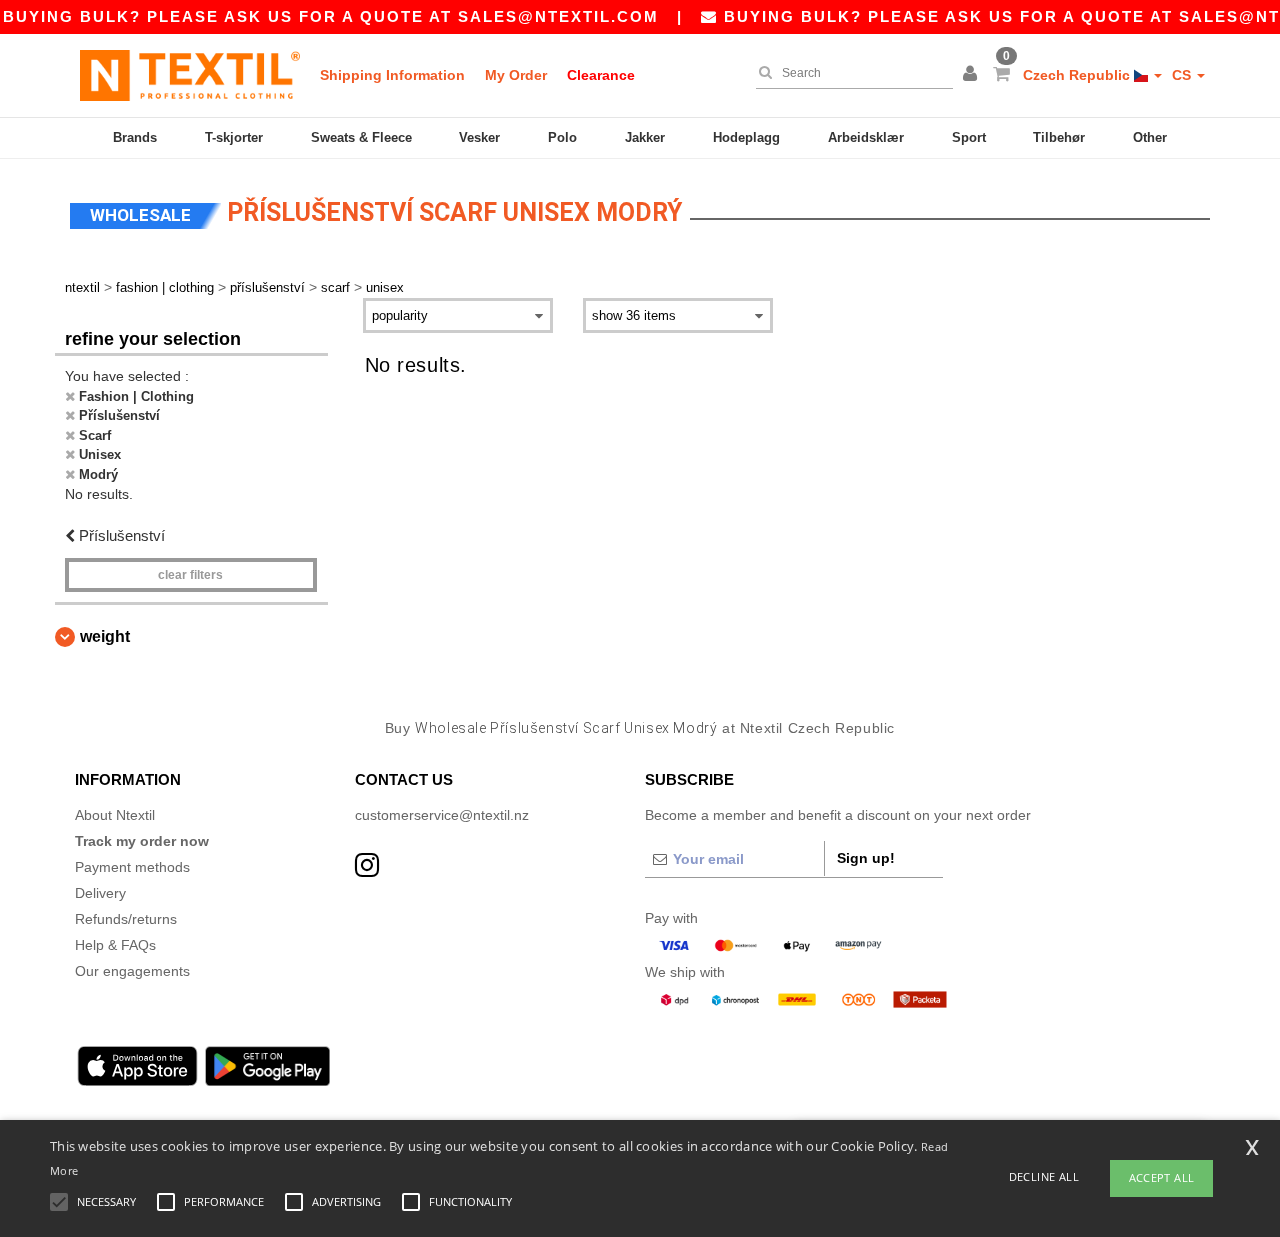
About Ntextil (115, 815)
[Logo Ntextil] (190, 75)
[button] (973, 75)
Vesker (479, 137)
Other (1150, 137)
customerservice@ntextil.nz (442, 815)
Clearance (601, 75)
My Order (516, 75)
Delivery (100, 893)
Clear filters (190, 575)
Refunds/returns (126, 919)
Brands (135, 137)
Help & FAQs (115, 945)
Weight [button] (105, 636)
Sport (969, 137)
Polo (562, 137)
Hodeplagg (746, 137)
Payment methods (132, 867)
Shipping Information (392, 75)
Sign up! (866, 858)
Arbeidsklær (866, 137)
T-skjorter (234, 137)
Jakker (645, 137)
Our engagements (132, 971)
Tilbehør (1059, 137)
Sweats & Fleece (361, 137)
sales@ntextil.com (558, 16)
